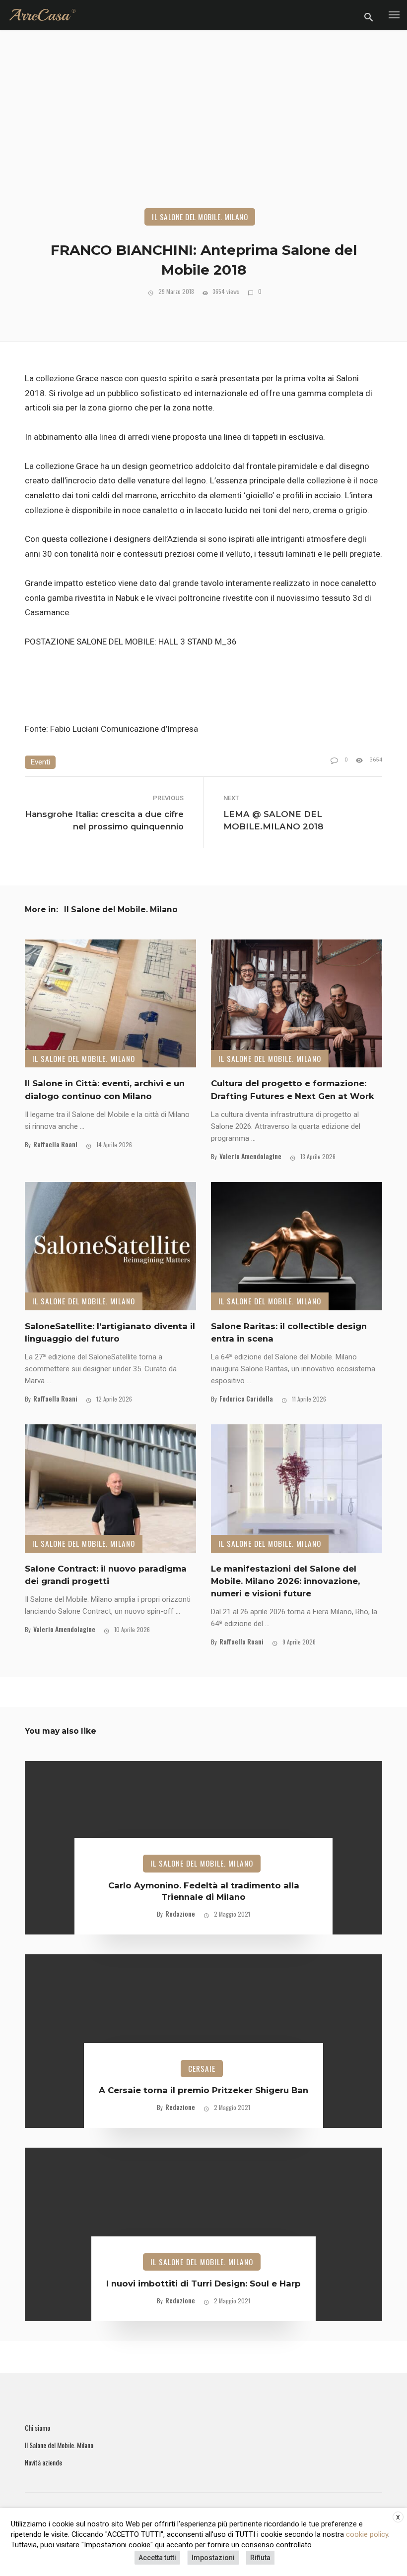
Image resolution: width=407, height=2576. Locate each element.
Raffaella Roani (55, 1144)
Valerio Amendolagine (250, 1156)
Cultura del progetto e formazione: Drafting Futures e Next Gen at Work (293, 1089)
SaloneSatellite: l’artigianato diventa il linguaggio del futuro (110, 1332)
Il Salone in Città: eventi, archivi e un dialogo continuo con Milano (105, 1089)
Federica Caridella (246, 1398)
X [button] (398, 2517)
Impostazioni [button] (213, 2558)
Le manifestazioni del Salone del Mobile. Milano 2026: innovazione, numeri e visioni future (285, 1581)
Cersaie (202, 2068)
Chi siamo (37, 2428)
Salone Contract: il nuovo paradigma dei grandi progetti (106, 1575)
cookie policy (367, 2534)
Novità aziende (43, 2462)
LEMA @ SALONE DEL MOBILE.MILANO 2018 (273, 820)
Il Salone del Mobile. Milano (200, 217)
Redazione (180, 1913)
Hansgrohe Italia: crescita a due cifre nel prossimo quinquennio (104, 820)
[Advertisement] (203, 134)
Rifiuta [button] (260, 2558)
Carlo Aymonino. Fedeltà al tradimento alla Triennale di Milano (204, 1891)
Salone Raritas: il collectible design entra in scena (289, 1332)
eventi (40, 762)
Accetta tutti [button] (157, 2558)
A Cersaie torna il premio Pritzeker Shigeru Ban (203, 2090)
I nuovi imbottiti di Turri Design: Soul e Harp (203, 2283)
